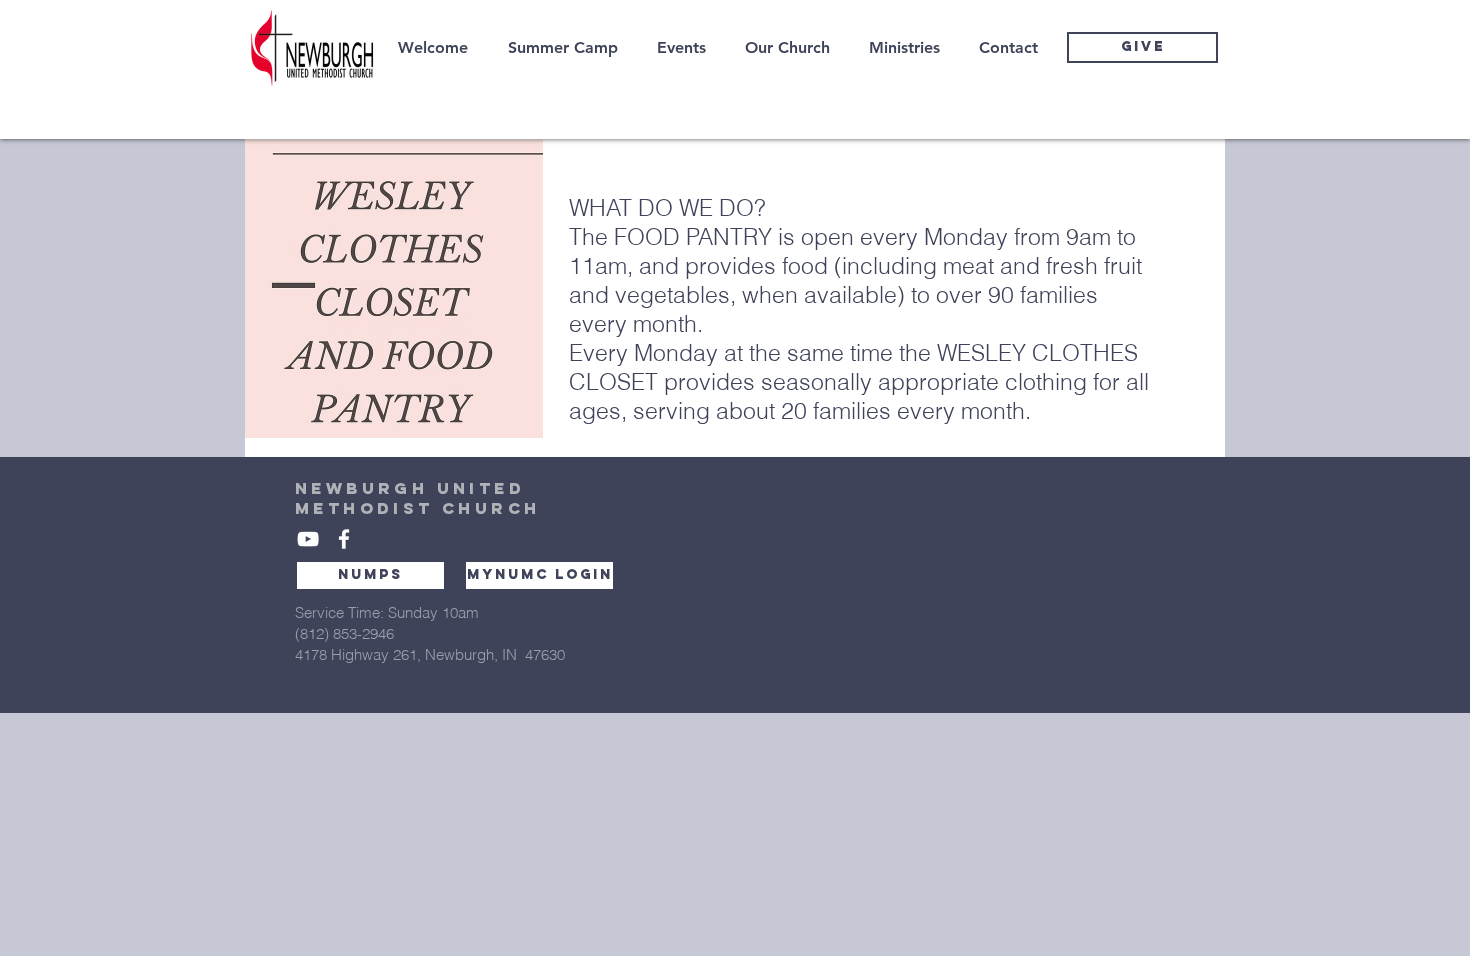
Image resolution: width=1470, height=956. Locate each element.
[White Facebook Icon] (344, 539)
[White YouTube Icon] (308, 539)
